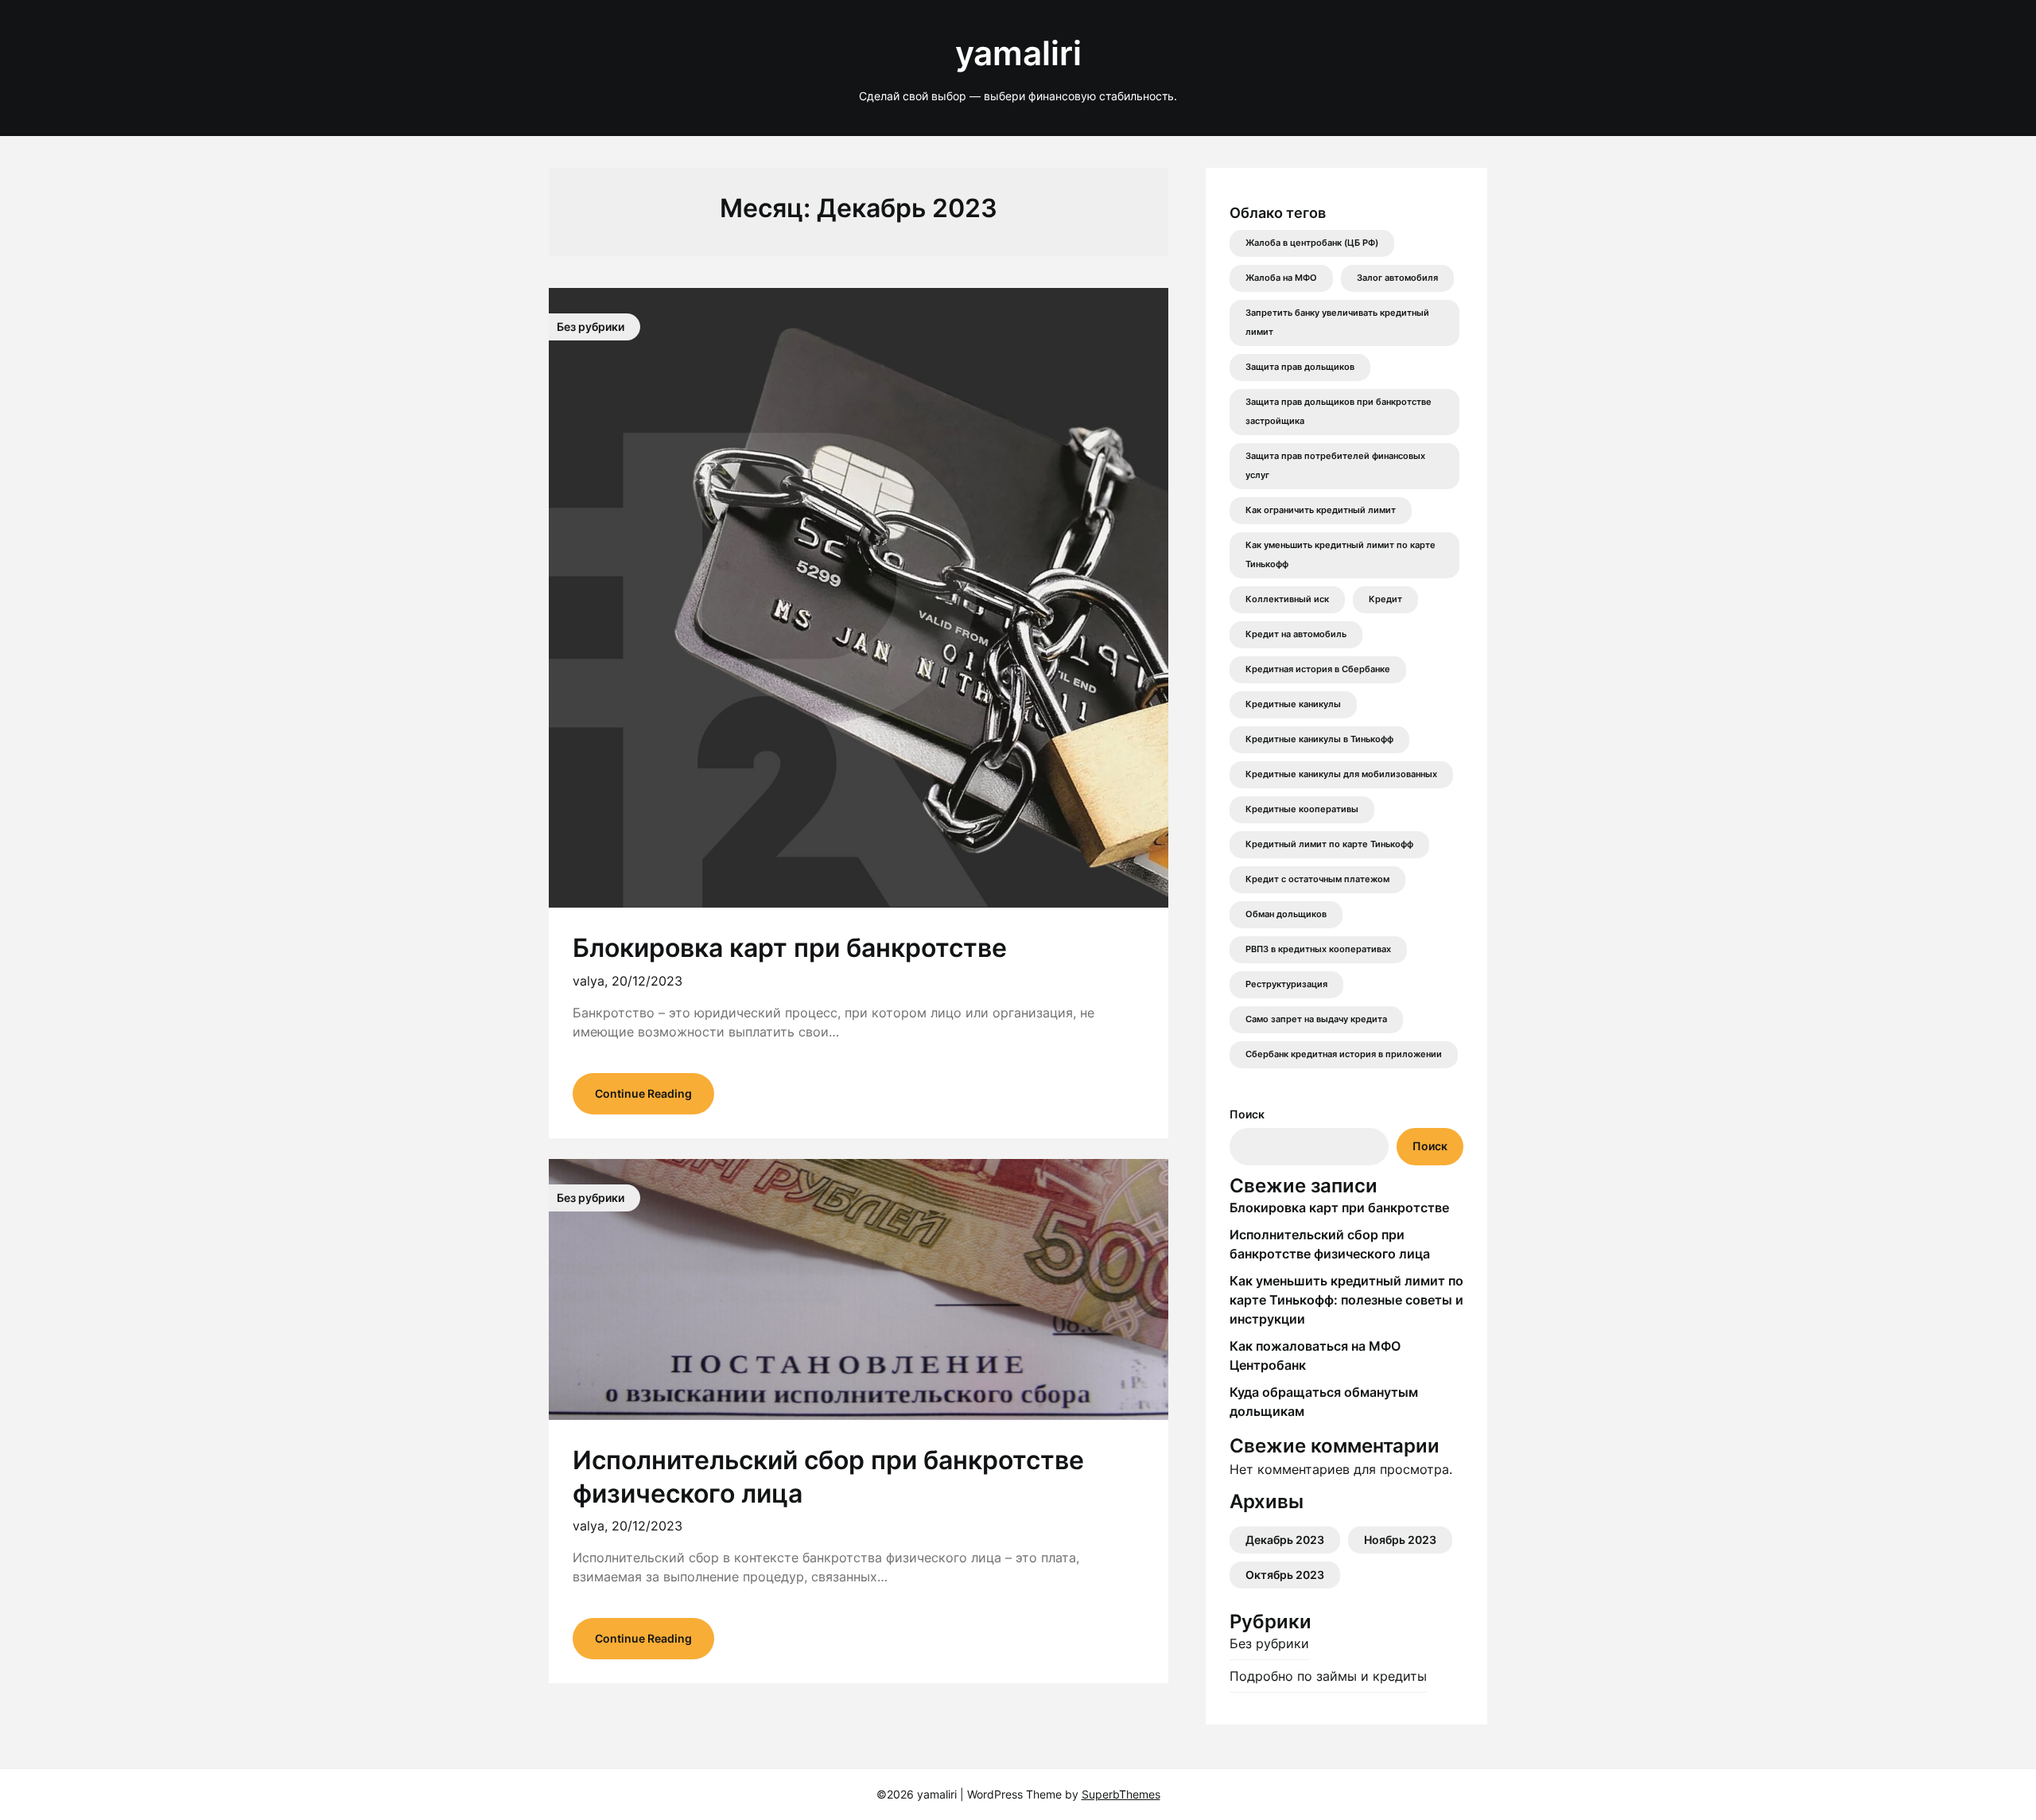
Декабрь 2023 (1285, 1540)
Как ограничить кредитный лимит (1321, 510)
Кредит (1385, 599)
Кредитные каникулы (1293, 704)
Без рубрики (1269, 1643)
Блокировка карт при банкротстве (790, 948)
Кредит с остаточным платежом (1317, 879)
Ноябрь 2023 (1400, 1540)
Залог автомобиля (1397, 278)
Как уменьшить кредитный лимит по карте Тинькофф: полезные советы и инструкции (1346, 1300)
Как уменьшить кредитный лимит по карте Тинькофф (1340, 555)
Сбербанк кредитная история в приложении (1344, 1054)
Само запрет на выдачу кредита (1316, 1019)
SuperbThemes (1121, 1794)
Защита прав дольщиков (1300, 367)
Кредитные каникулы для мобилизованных (1341, 774)
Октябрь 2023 (1285, 1575)
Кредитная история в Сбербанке (1318, 669)
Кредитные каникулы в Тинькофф (1319, 739)
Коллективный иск (1287, 599)
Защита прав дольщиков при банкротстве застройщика (1339, 412)
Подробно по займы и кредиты (1328, 1676)
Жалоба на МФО (1281, 278)
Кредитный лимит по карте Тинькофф (1329, 844)
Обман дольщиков (1286, 914)
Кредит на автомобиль (1296, 634)
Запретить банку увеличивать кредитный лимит (1337, 323)
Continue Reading (643, 1093)
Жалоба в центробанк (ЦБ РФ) (1312, 243)
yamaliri (1018, 53)
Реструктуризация (1286, 984)
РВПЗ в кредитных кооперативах (1318, 949)
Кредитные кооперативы (1302, 809)
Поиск (1247, 1114)
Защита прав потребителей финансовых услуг (1335, 466)
